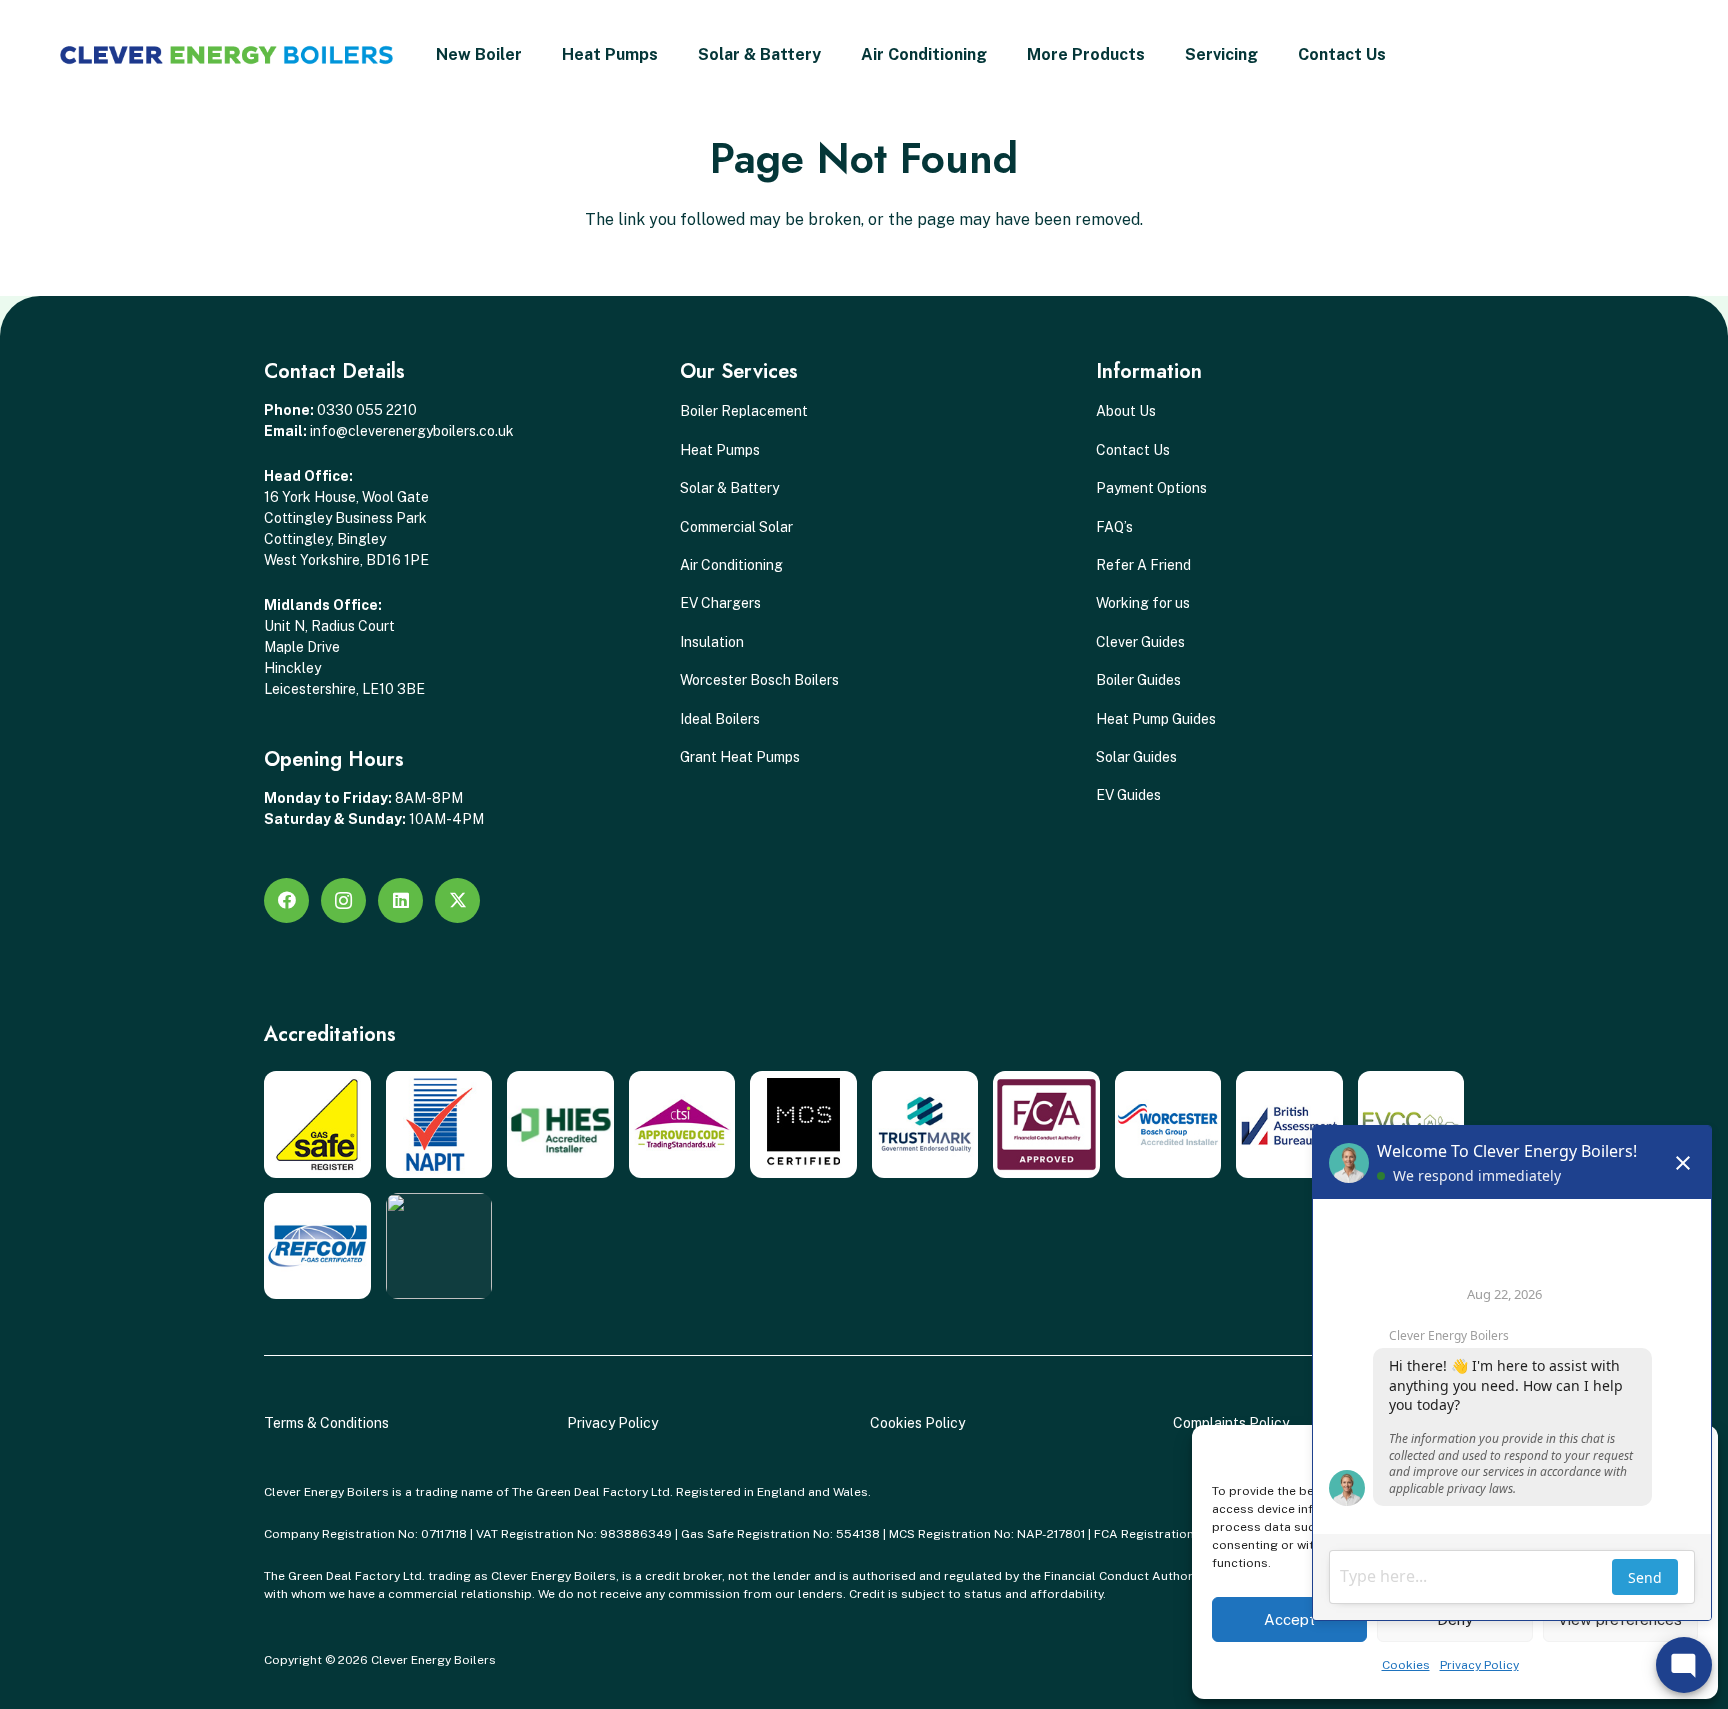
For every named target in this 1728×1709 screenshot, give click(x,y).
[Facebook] (286, 900)
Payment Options (1151, 488)
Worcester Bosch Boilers (759, 680)
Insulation (712, 642)
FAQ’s (1114, 527)
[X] (457, 900)
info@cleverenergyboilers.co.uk (412, 431)
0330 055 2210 (367, 410)
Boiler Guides (1138, 680)
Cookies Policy (917, 1423)
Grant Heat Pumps (740, 757)
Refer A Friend (1143, 565)
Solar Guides (1136, 757)
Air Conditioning (731, 565)
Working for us (1143, 603)
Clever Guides (1140, 642)
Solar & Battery (729, 488)
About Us (1126, 411)
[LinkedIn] (400, 900)
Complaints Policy (1231, 1423)
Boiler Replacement (744, 411)
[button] (668, 55)
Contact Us (1133, 450)
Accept (1289, 1619)
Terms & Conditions (326, 1423)
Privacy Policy (612, 1423)
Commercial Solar (736, 527)
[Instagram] (343, 900)
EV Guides (1128, 795)
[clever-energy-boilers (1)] (226, 55)
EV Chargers (720, 603)
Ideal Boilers (720, 719)
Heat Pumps (720, 450)
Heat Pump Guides (1156, 719)
